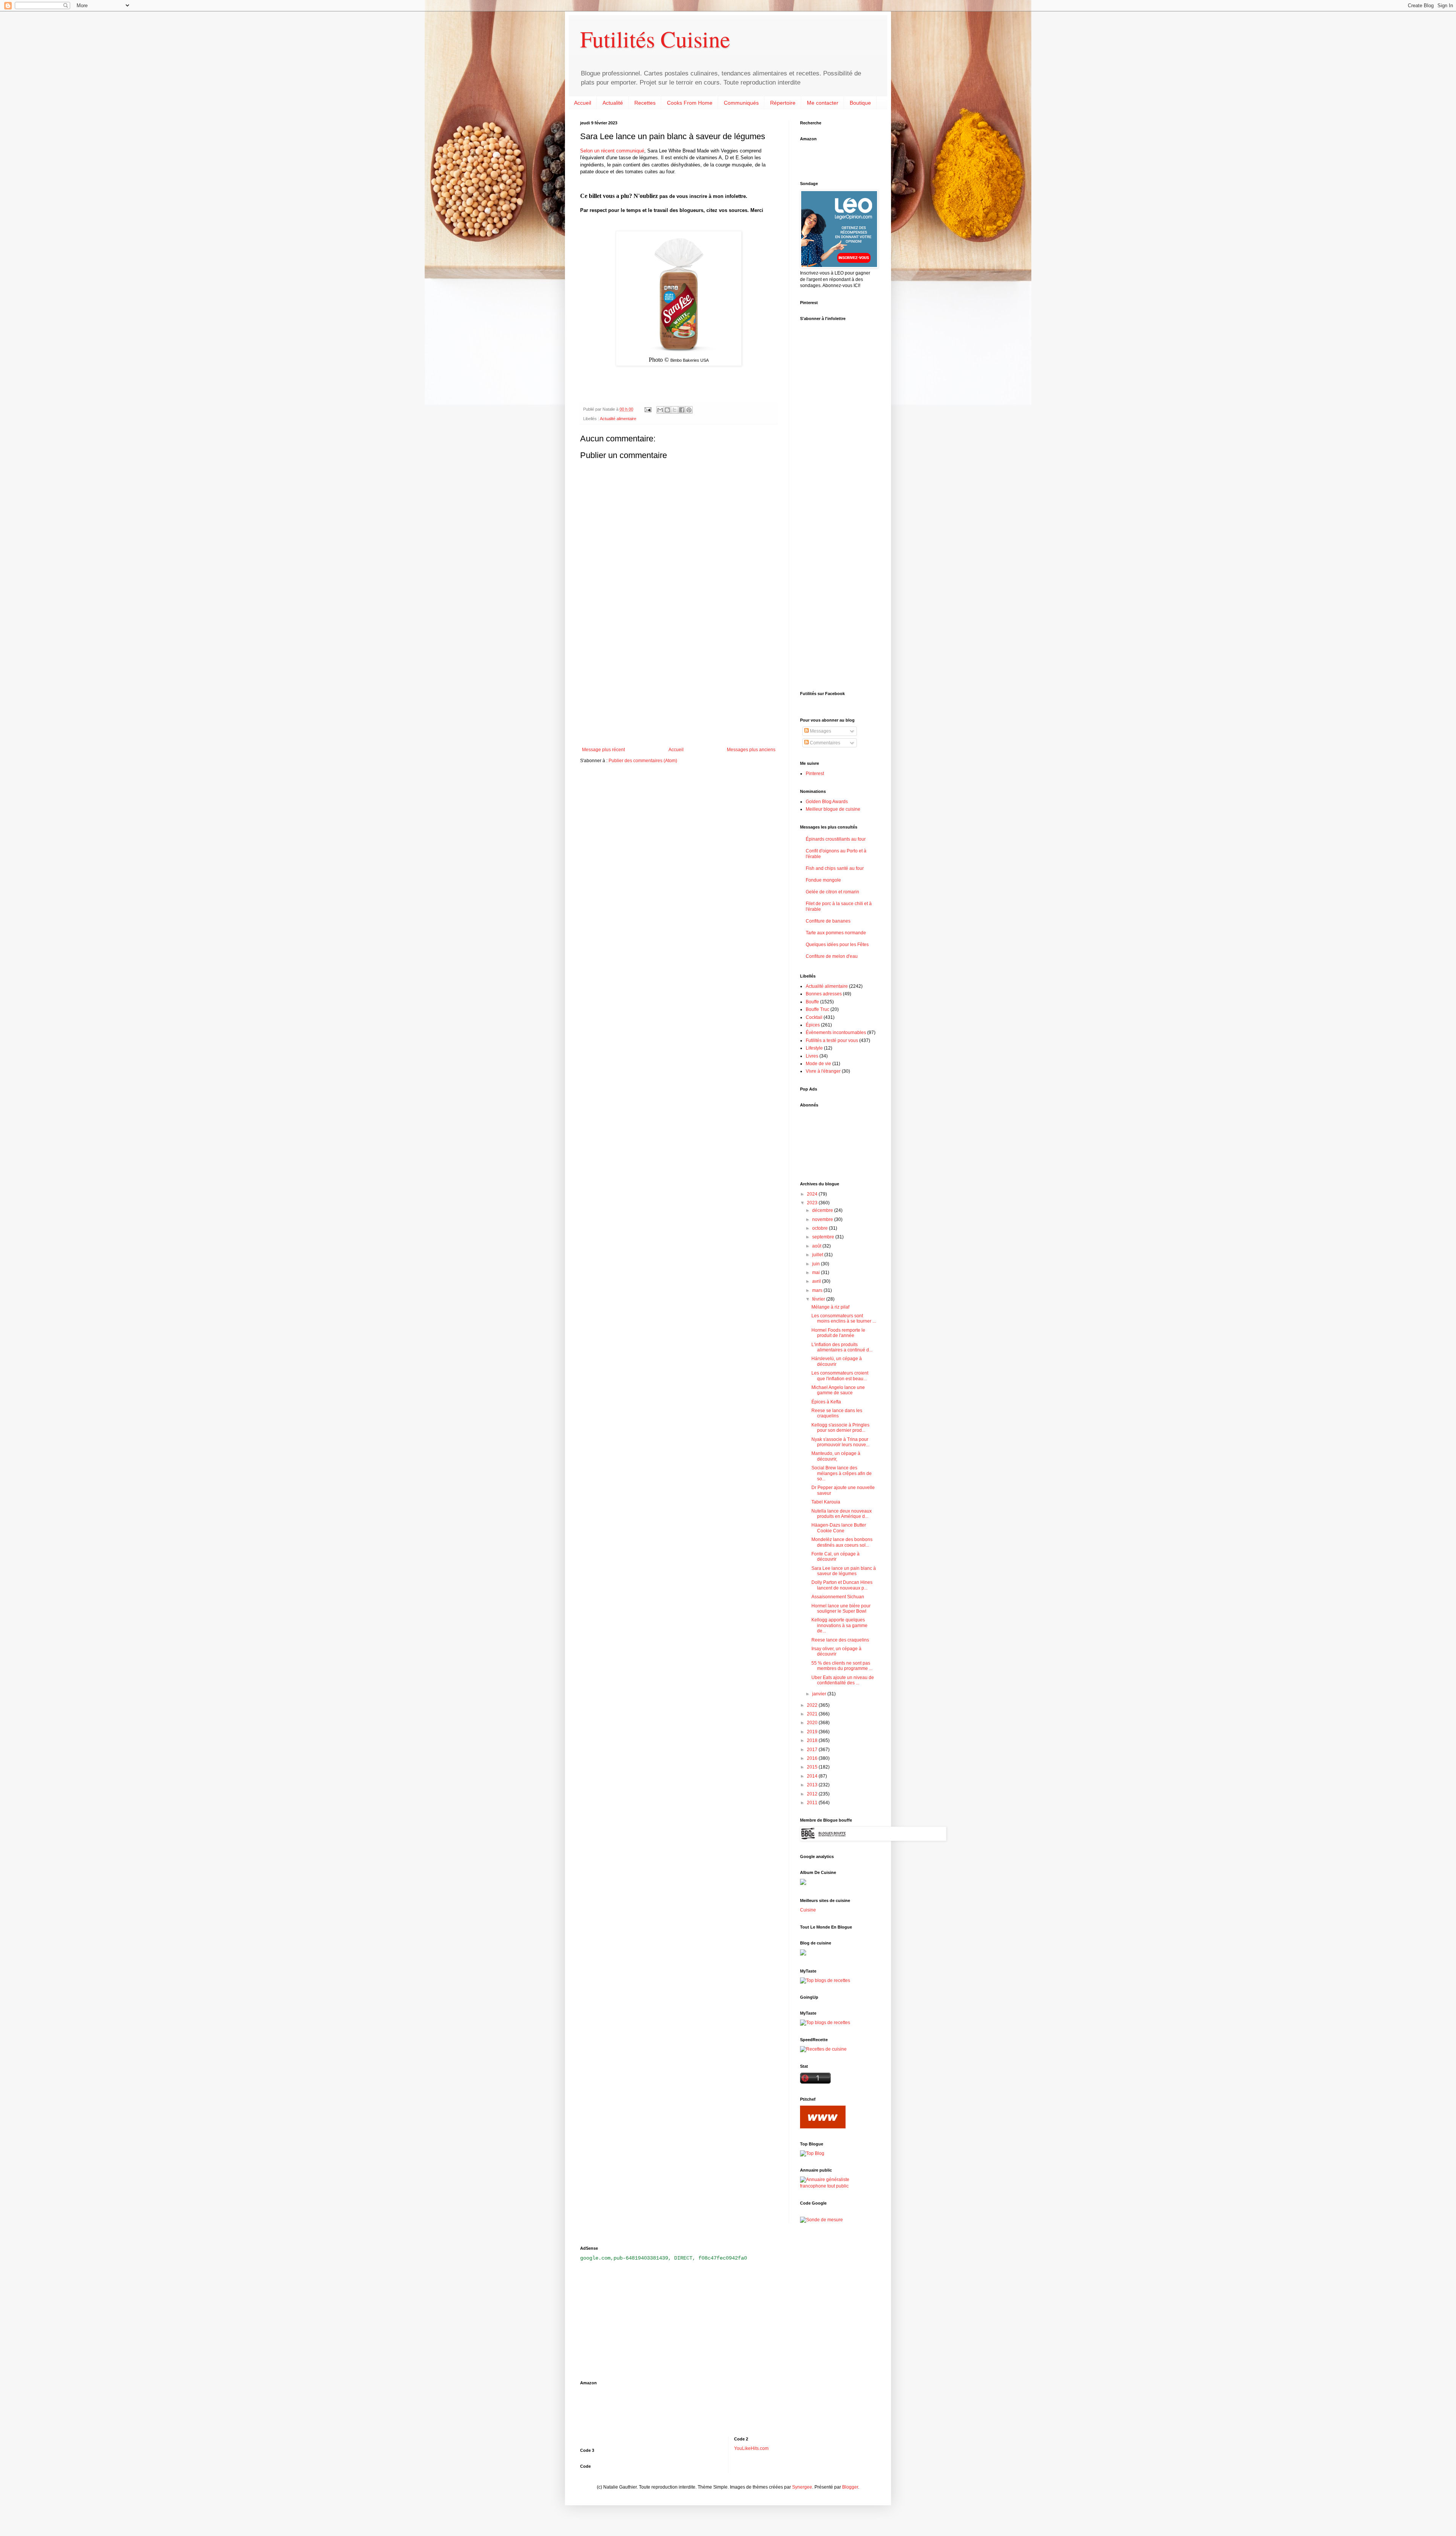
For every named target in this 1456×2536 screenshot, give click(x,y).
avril (817, 1281)
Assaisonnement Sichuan (838, 1597)
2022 (813, 1705)
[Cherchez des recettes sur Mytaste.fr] (825, 2023)
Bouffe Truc (817, 1009)
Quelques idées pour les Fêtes (837, 945)
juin (817, 1264)
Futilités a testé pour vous (832, 1040)
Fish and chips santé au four (835, 868)
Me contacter (823, 103)
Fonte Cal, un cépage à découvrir (835, 1557)
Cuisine (808, 1910)
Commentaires (824, 743)
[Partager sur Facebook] (682, 410)
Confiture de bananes (828, 921)
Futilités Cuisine (655, 39)
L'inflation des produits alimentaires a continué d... (842, 1347)
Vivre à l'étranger (823, 1071)
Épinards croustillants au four (836, 839)
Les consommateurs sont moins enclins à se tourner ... (844, 1318)
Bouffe (812, 1002)
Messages (820, 731)
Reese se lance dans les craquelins (837, 1413)
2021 (813, 1714)
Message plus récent (603, 750)
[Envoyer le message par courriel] (648, 409)
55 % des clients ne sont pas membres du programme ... (842, 1666)
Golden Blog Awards (827, 802)
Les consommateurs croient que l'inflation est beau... (840, 1376)
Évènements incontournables (836, 1033)
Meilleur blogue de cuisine (833, 809)
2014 (813, 1776)
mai (817, 1273)
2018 (813, 1740)
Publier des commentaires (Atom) (643, 761)
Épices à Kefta (826, 1402)
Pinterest (815, 774)
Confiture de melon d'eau (832, 956)
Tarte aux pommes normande (836, 933)
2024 (813, 1194)
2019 (813, 1732)
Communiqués (741, 103)
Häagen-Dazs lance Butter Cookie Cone (839, 1528)
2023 (813, 1203)
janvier (820, 1694)
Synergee (802, 2487)
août (817, 1246)
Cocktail (814, 1017)
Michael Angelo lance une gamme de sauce (838, 1390)
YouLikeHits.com (751, 2448)
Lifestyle (814, 1048)
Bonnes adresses (824, 994)
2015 (813, 1767)
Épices (813, 1025)
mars (818, 1290)
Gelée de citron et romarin (832, 892)
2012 (813, 1794)
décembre (823, 1210)
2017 (813, 1750)
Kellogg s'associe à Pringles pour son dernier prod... (840, 1428)
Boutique (860, 103)
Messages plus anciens (751, 750)
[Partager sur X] (675, 410)
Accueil (583, 103)
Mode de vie (818, 1064)
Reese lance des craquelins (840, 1640)
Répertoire (783, 103)
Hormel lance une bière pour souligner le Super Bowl (841, 1609)
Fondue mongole (823, 880)
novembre (823, 1219)
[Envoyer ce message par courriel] (660, 410)
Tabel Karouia (826, 1502)
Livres (812, 1056)
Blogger (850, 2487)
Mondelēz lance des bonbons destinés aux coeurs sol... (842, 1542)
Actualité (613, 103)
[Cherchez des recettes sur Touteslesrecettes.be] (825, 1980)
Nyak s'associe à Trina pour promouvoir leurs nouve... (840, 1442)
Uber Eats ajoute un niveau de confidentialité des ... (843, 1680)
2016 (813, 1758)
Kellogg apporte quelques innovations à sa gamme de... (839, 1625)
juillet (818, 1255)
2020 (813, 1723)
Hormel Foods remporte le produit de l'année (838, 1333)
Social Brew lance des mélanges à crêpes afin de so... (842, 1473)
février (819, 1299)
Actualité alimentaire (618, 419)
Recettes (645, 103)
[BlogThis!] (667, 410)
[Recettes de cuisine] (823, 2049)
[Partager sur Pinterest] (689, 410)
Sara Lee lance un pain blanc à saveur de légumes (844, 1571)
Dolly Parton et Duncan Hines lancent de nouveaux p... (842, 1585)
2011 (813, 1803)
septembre (824, 1237)
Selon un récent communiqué (612, 151)
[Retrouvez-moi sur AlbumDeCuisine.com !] (803, 1883)
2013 (813, 1785)
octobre (821, 1228)
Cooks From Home (690, 103)
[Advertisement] (679, 684)
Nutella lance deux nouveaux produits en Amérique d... (842, 1514)
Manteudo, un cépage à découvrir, (836, 1456)
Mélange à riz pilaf (830, 1307)
